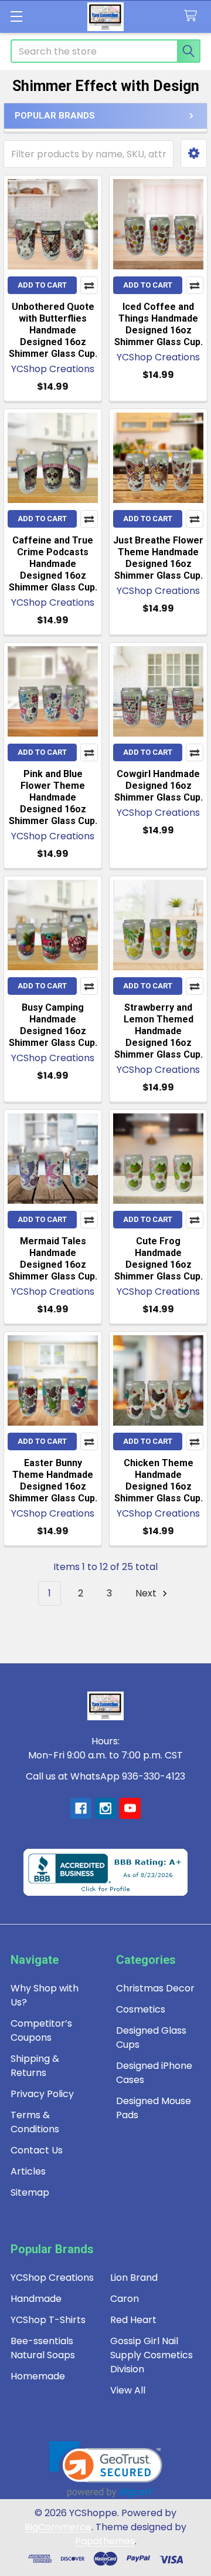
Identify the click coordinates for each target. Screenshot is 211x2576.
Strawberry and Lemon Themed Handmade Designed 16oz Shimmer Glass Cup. (159, 1031)
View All (128, 2390)
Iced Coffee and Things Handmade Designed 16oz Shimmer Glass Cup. (159, 324)
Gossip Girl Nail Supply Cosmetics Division (152, 2355)
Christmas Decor (155, 1988)
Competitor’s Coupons (41, 2030)
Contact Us (37, 2150)
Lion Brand (134, 2278)
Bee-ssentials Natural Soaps (43, 2348)
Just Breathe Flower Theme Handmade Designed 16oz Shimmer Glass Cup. (158, 558)
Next (147, 1593)
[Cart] (193, 16)
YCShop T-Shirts (48, 2320)
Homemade (38, 2376)
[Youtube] (130, 1808)
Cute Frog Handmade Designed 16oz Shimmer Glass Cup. (159, 1259)
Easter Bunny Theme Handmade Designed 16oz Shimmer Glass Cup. (53, 1481)
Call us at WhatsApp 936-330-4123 (105, 1776)
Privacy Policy (42, 2094)
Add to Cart (42, 285)
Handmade (36, 2299)
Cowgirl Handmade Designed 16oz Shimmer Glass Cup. (159, 786)
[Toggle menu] (16, 16)
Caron (125, 2299)
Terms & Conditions (35, 2122)
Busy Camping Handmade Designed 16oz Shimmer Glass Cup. (53, 1025)
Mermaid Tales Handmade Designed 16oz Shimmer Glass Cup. (53, 1259)
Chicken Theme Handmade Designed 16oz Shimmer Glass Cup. (159, 1481)
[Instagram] (105, 1808)
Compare (89, 285)
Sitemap (30, 2192)
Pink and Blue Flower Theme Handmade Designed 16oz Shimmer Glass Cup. (53, 797)
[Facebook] (81, 1808)
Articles (28, 2171)
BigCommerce (58, 2527)
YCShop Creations (52, 2278)
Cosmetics (141, 2009)
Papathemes (105, 2541)
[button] (194, 153)
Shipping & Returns (35, 2066)
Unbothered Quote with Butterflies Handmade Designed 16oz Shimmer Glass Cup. (53, 330)
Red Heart (133, 2320)
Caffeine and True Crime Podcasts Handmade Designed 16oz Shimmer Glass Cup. (53, 564)
